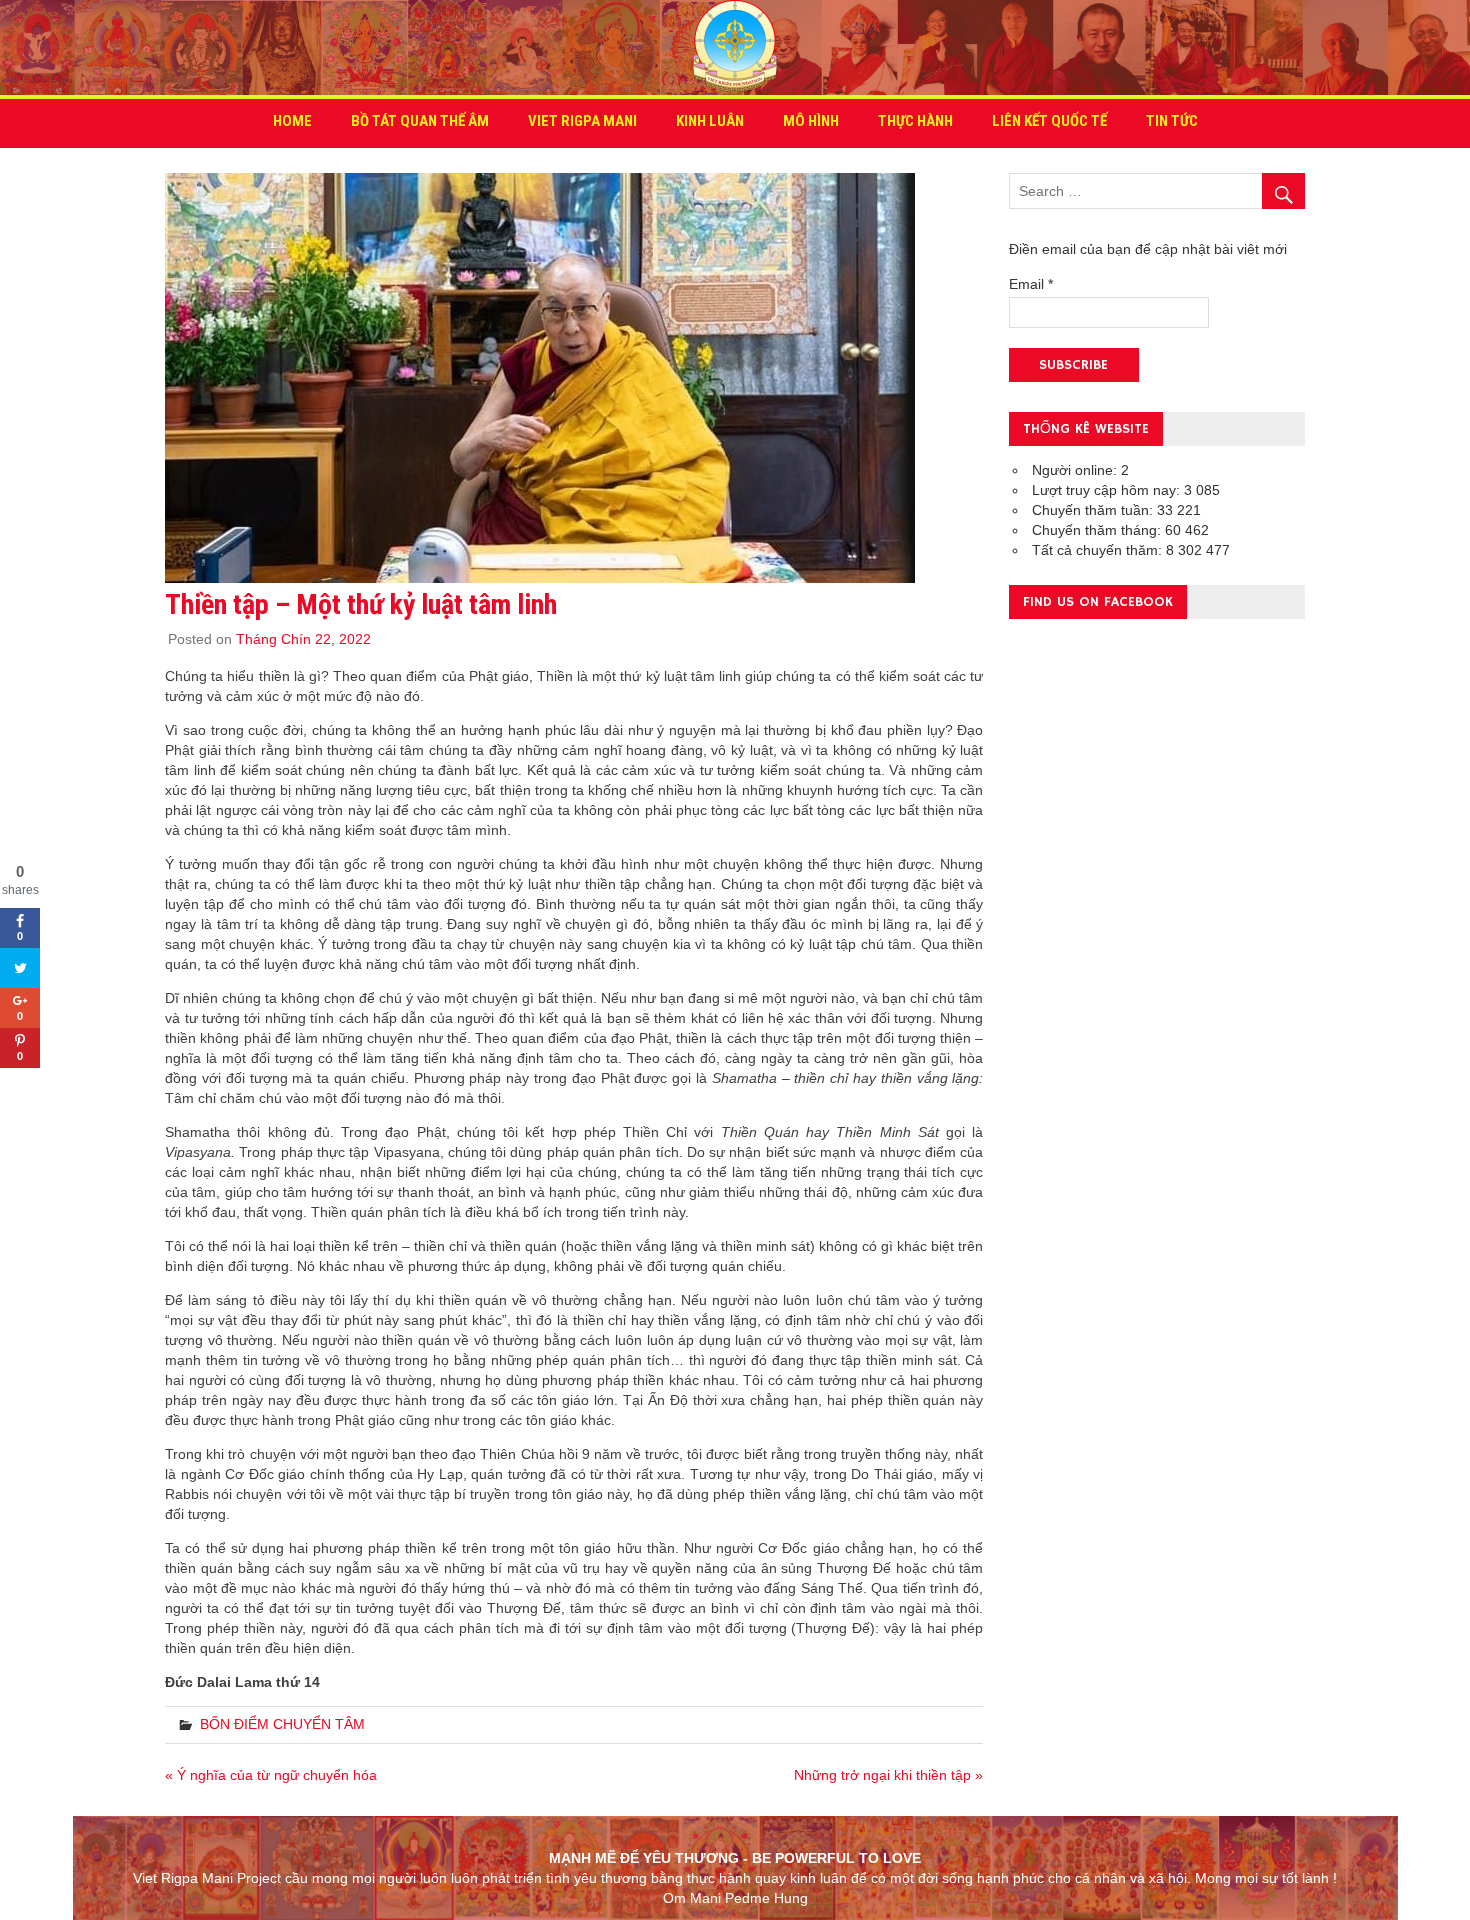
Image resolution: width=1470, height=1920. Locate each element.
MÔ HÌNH (811, 121)
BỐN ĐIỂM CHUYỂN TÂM (282, 1724)
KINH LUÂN (710, 121)
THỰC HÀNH (915, 121)
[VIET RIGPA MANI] (735, 84)
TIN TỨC (1172, 121)
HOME (292, 121)
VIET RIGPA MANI (582, 121)
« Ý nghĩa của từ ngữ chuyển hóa (271, 1775)
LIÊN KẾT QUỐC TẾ (1049, 121)
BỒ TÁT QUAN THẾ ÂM (420, 121)
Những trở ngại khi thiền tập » (888, 1775)
